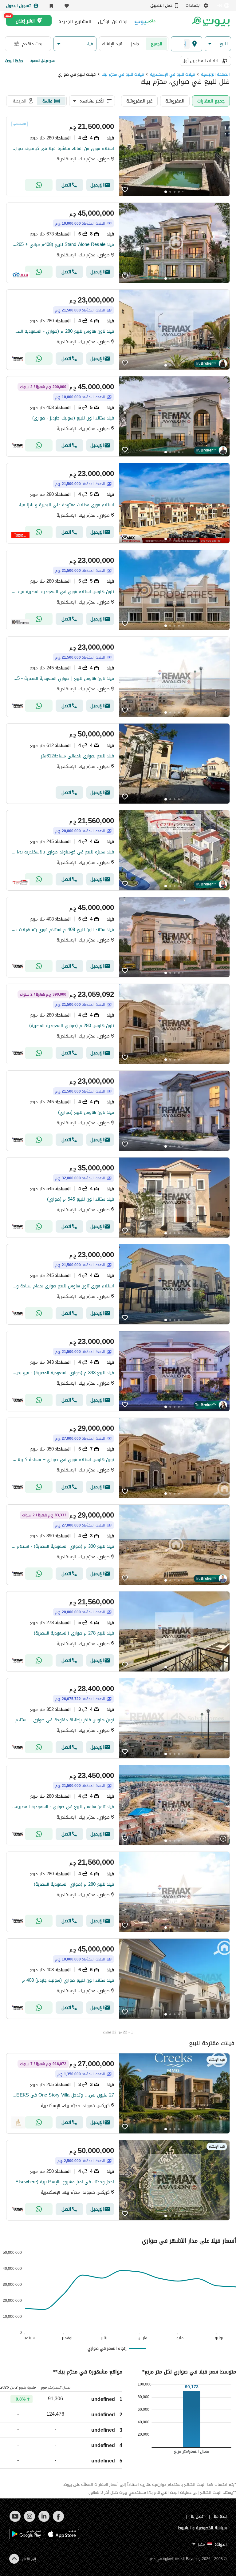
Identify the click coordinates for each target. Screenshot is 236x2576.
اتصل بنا (198, 2516)
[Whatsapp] (39, 185)
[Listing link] (118, 156)
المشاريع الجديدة (75, 22)
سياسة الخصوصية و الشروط (202, 2528)
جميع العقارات (211, 101)
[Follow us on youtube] (15, 2520)
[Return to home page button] (211, 22)
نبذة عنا (220, 2516)
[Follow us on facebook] (58, 2520)
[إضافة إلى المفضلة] (125, 190)
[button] (218, 44)
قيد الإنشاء (112, 44)
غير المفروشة (139, 101)
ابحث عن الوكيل (113, 22)
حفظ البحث (14, 61)
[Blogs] (145, 21)
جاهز (135, 44)
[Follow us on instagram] (29, 2520)
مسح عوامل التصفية (43, 61)
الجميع (157, 44)
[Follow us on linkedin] (44, 2520)
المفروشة (175, 101)
